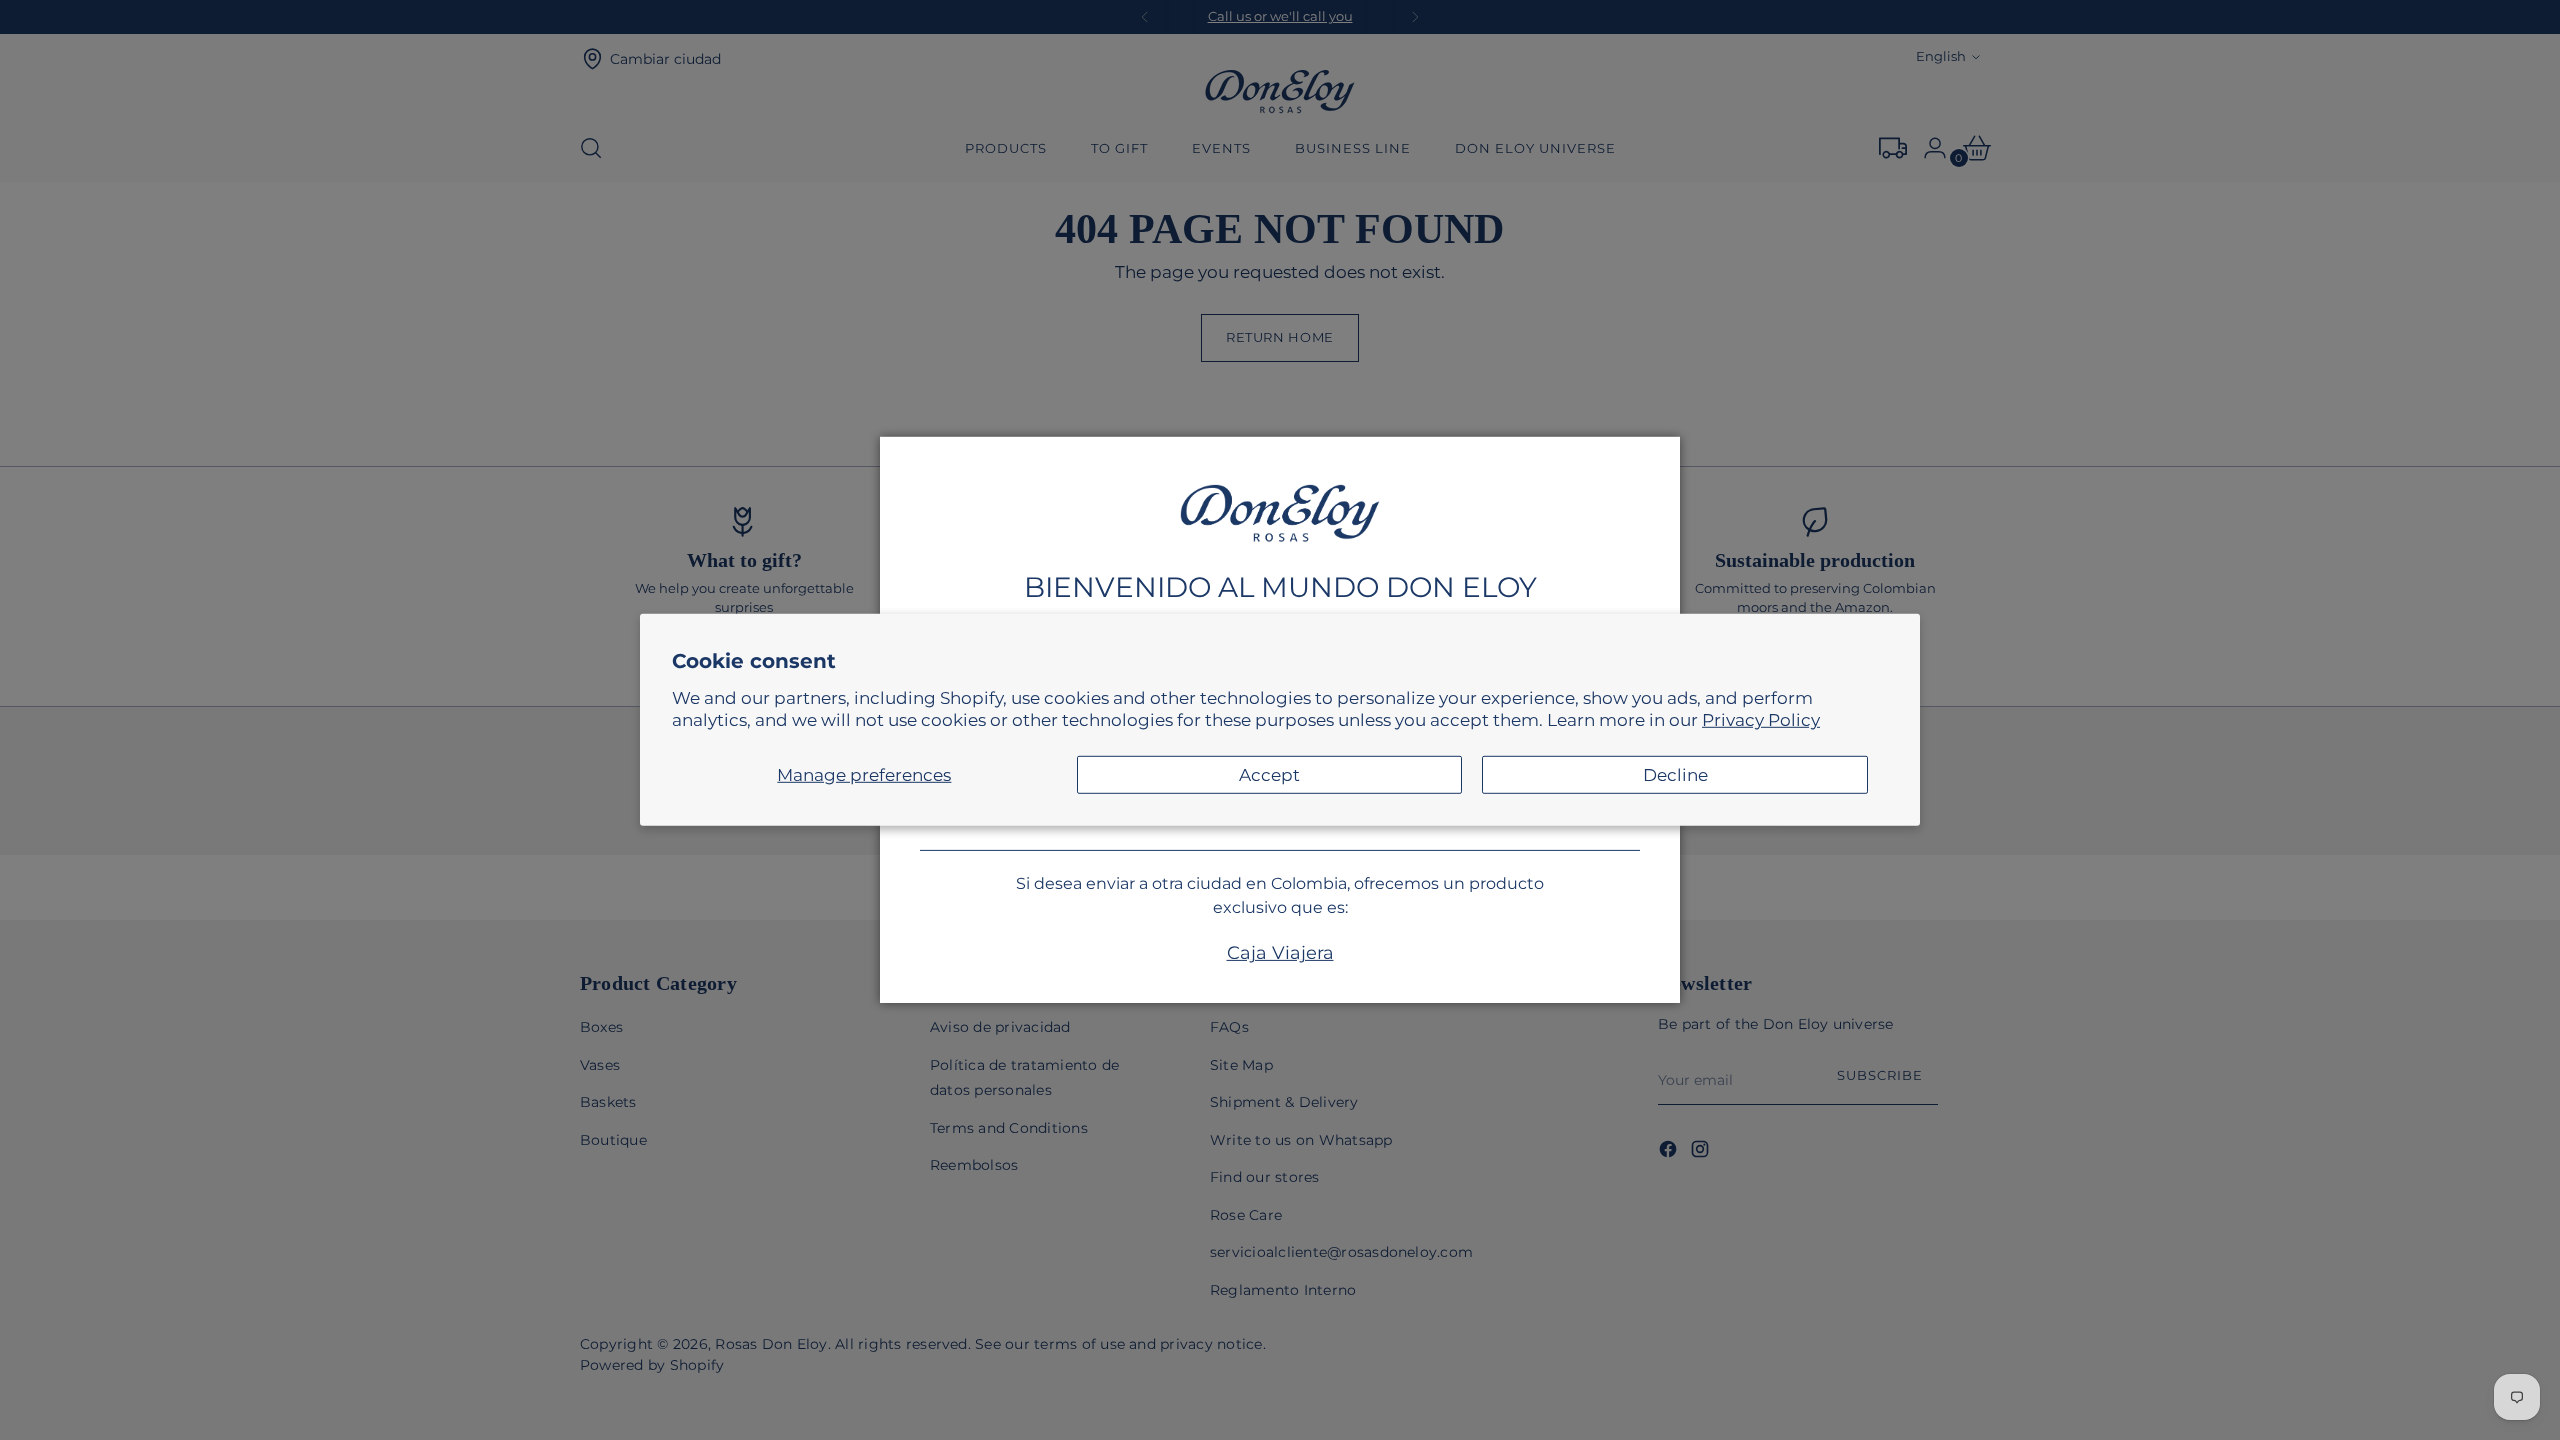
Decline (1675, 775)
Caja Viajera (1280, 953)
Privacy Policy (1761, 720)
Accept (1269, 775)
